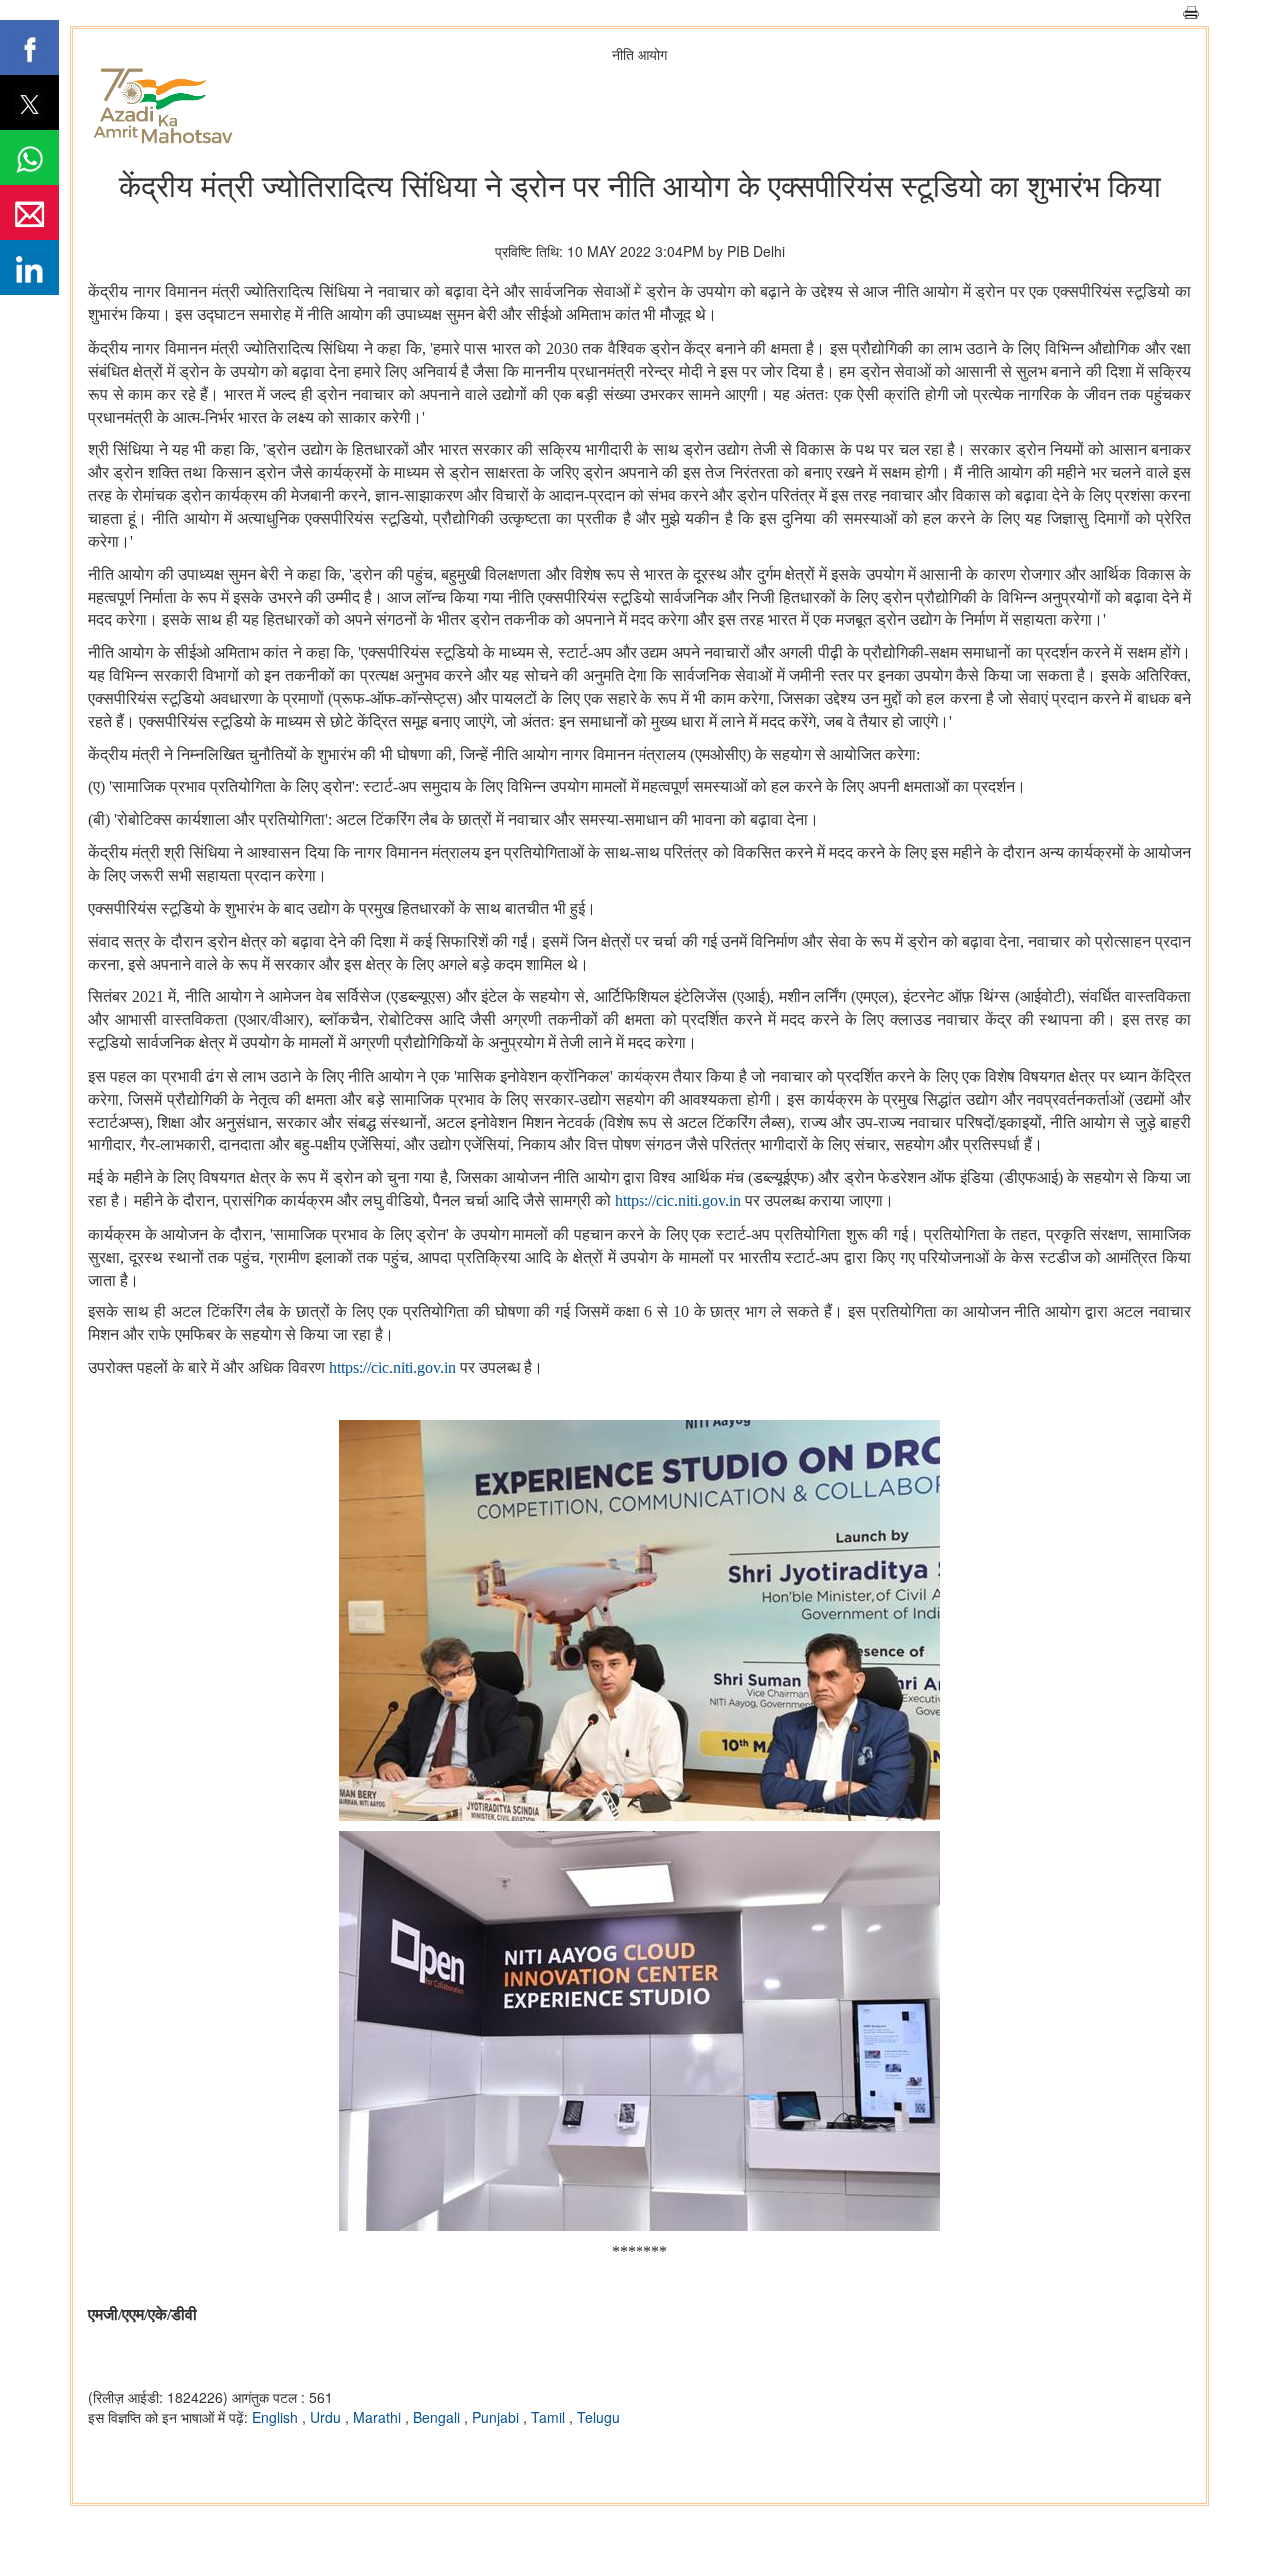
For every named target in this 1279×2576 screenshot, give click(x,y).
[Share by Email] (29, 212)
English (277, 2417)
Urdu (327, 2417)
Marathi (379, 2417)
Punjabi (497, 2417)
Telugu (598, 2417)
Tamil (550, 2417)
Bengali (438, 2417)
